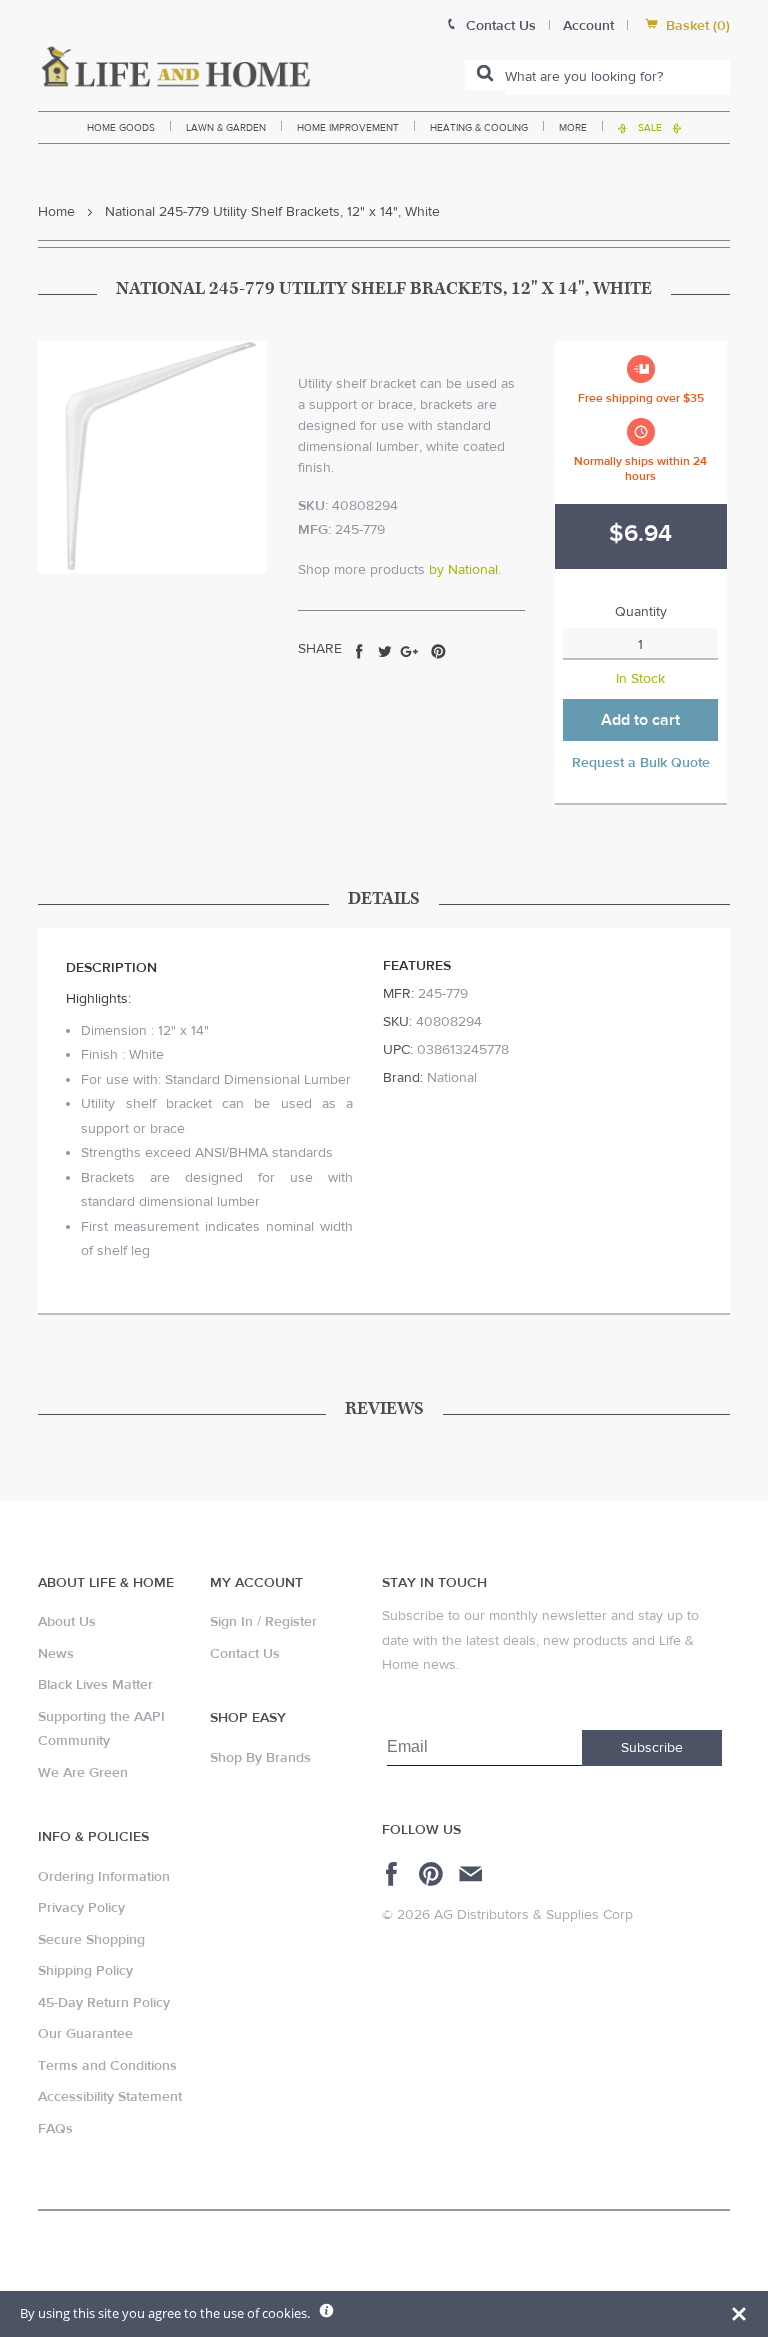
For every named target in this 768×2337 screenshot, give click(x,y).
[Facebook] (394, 1874)
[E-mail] (472, 1874)
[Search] (485, 75)
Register (291, 1622)
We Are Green (83, 1773)
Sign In (231, 1622)
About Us (67, 1622)
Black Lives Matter (95, 1685)
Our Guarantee (85, 2034)
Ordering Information (104, 1877)
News (56, 1654)
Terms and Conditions (107, 2066)
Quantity (641, 612)
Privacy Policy (81, 1908)
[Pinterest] (433, 1874)
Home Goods (121, 127)
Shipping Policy (85, 1971)
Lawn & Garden (226, 127)
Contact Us (245, 1654)
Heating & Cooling (479, 127)
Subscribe (652, 1748)
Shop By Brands (260, 1758)
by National (463, 570)
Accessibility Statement (110, 2097)
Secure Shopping (91, 1940)
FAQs (55, 2129)
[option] (152, 457)
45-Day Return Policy (104, 2003)
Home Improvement (348, 127)
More (573, 127)
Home (56, 212)
